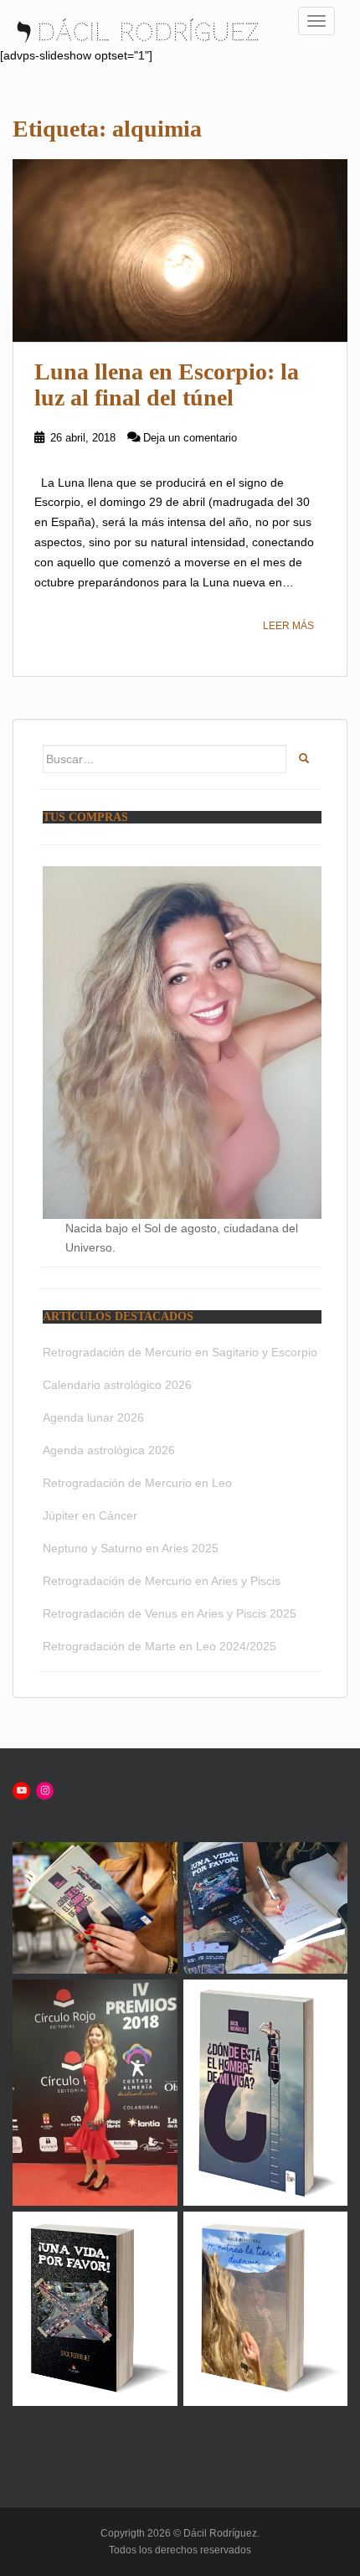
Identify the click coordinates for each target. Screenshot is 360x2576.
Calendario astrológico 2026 (117, 1385)
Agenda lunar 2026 (93, 1417)
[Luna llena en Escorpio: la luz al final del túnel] (180, 251)
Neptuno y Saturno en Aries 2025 (131, 1548)
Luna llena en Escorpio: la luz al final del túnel (167, 385)
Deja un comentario (190, 438)
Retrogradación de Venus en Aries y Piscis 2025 (170, 1613)
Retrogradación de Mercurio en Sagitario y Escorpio (180, 1352)
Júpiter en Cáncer (90, 1515)
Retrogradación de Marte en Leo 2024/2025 (159, 1646)
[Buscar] (304, 759)
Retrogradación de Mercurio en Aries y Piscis (162, 1581)
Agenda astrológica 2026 (109, 1450)
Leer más (288, 626)
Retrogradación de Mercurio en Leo (137, 1483)
